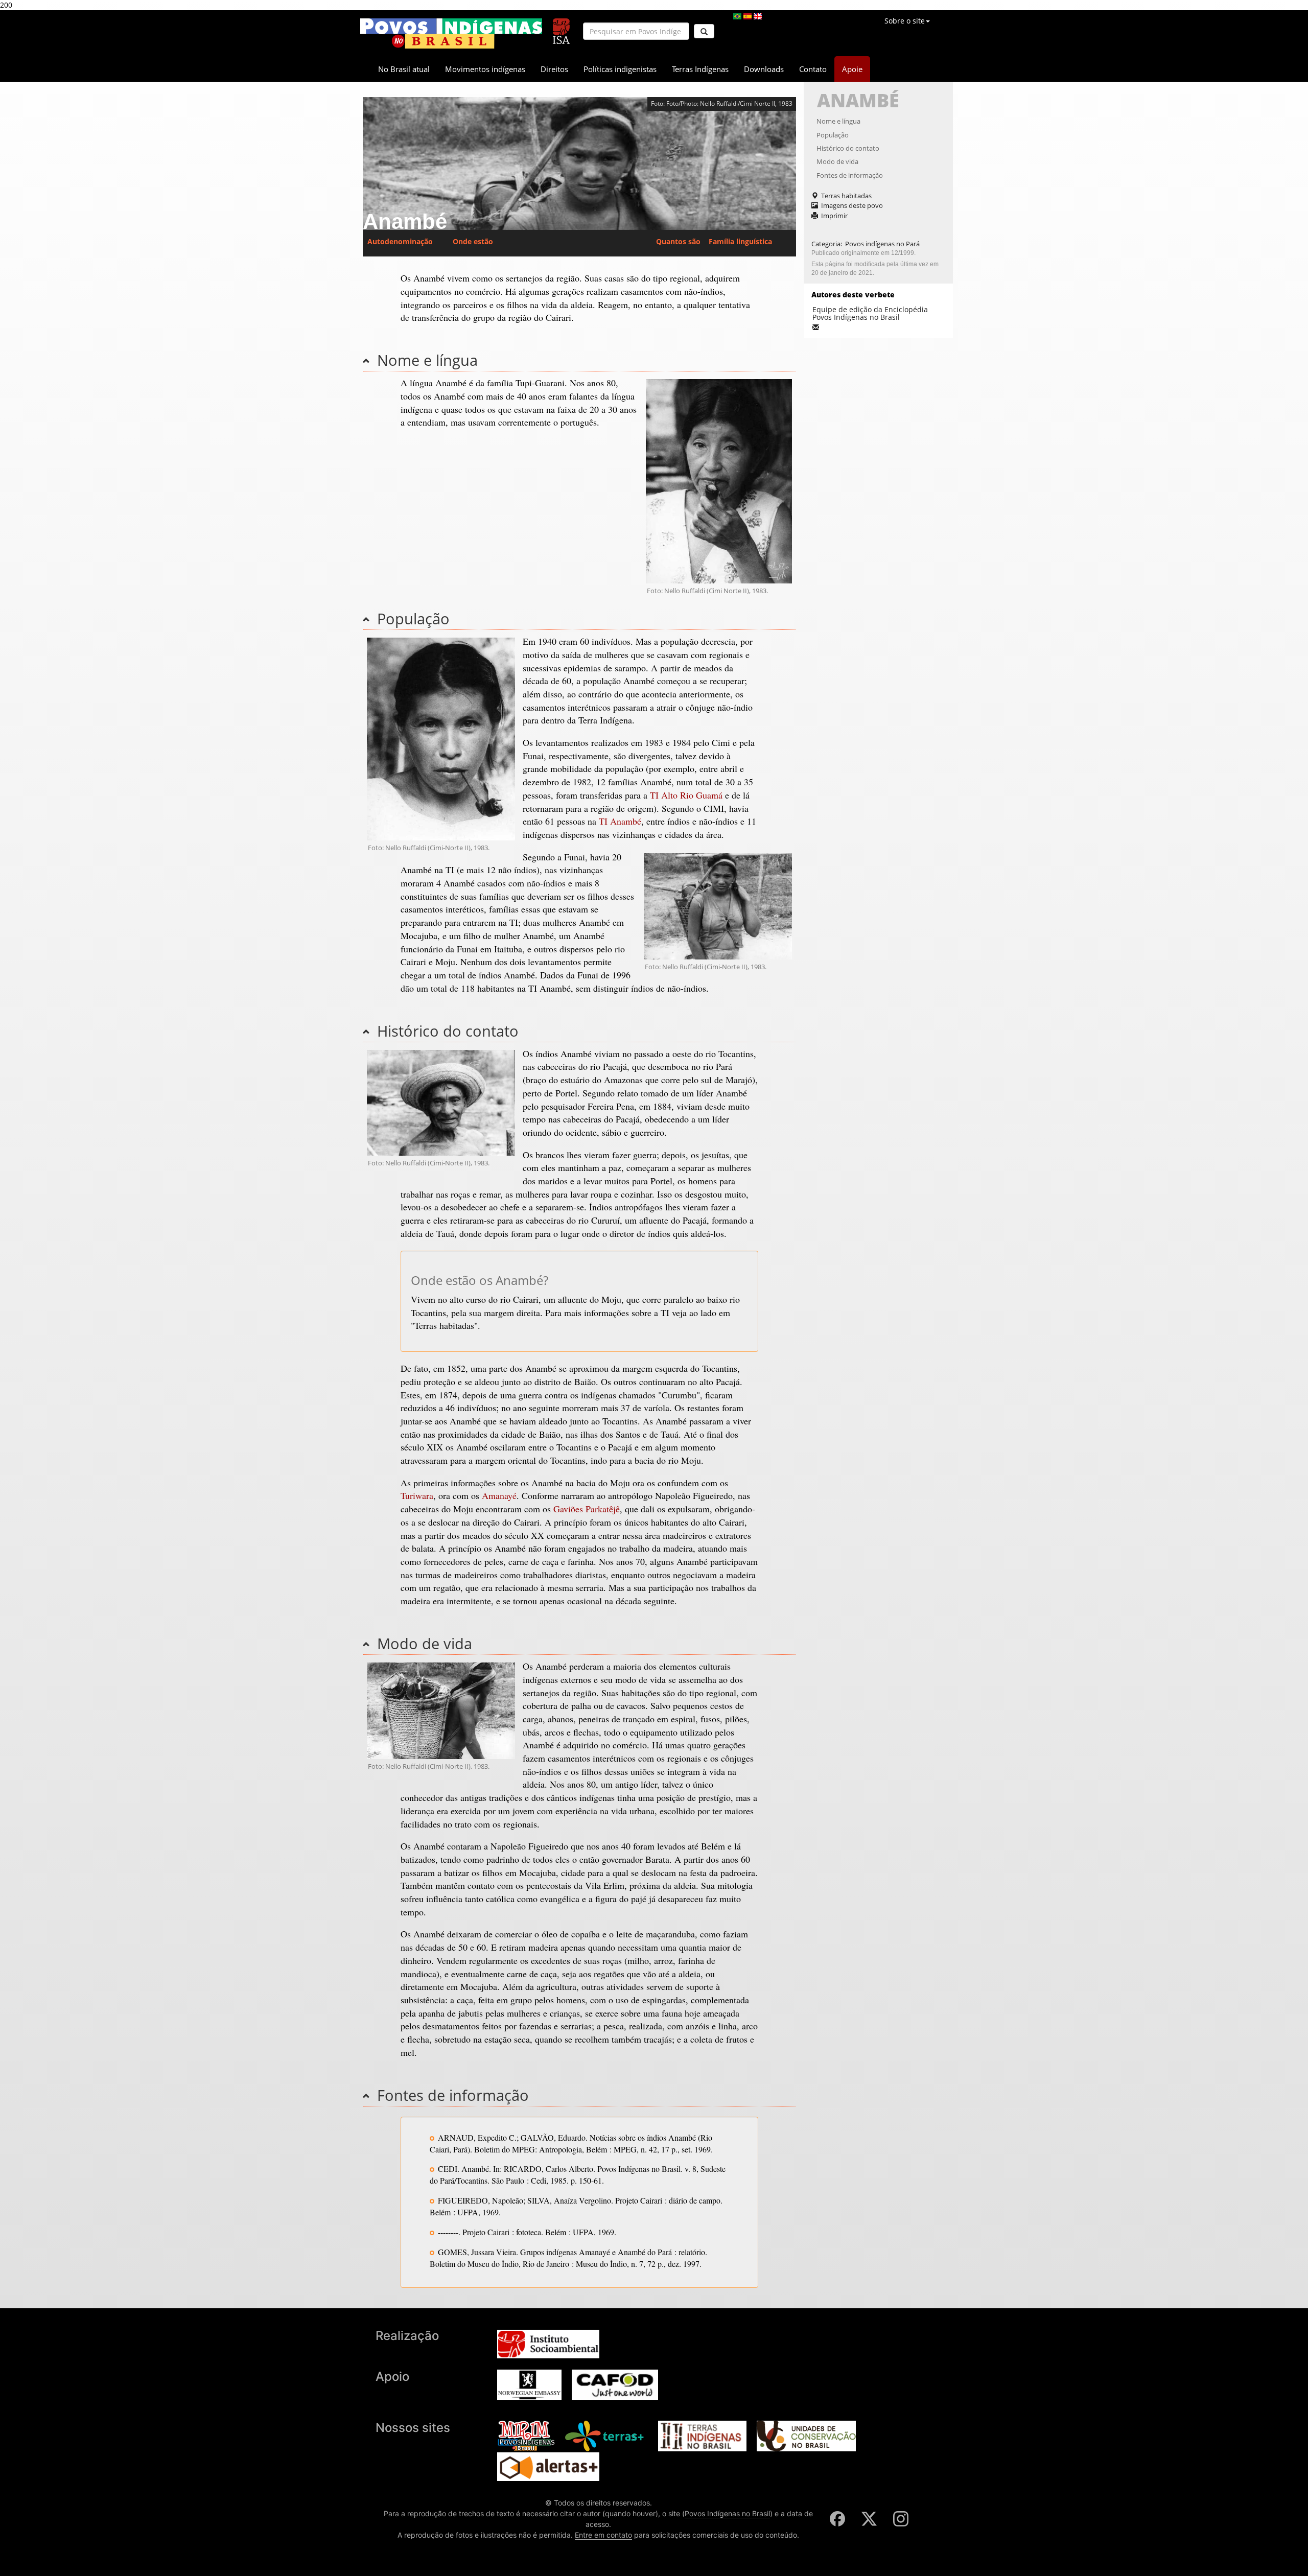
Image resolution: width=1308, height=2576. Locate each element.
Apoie (852, 69)
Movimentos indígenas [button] (485, 69)
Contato (813, 69)
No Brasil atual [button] (404, 69)
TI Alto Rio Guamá (686, 795)
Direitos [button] (554, 69)
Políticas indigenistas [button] (620, 69)
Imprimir (834, 216)
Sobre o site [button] (905, 21)
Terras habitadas (846, 196)
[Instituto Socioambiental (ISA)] (561, 27)
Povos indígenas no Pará (882, 244)
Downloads (764, 69)
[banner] (451, 33)
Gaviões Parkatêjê (587, 1509)
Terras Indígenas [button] (700, 69)
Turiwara (417, 1495)
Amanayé (499, 1495)
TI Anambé (620, 821)
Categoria (826, 244)
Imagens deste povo (852, 205)
